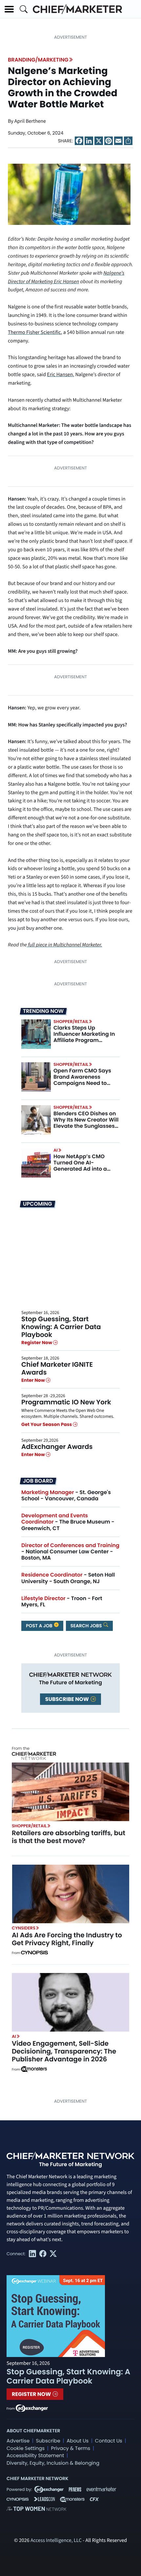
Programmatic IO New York (66, 1402)
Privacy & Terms (70, 2448)
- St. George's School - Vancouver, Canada (66, 1495)
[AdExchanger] (32, 2408)
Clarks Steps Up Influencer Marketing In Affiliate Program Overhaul (84, 1037)
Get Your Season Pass (47, 1425)
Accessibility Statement (35, 2456)
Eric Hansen (60, 375)
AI (56, 1150)
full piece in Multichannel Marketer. (65, 945)
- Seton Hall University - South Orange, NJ (68, 1578)
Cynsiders (24, 1928)
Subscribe (48, 2441)
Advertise (18, 2441)
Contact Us (109, 2441)
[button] (9, 9)
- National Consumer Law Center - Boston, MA (70, 1552)
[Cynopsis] (34, 1953)
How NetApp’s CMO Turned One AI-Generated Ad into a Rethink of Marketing (81, 1166)
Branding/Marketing (38, 60)
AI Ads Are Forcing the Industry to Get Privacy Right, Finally (67, 1939)
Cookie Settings (26, 2448)
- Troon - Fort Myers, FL (62, 1601)
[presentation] (69, 194)
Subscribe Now (68, 1699)
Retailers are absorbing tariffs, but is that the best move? (69, 1837)
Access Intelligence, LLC (56, 2541)
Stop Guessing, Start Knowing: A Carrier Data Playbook (61, 1327)
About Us (78, 2441)
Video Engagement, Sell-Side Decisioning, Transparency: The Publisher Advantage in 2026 (64, 2051)
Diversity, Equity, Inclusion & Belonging (53, 2463)
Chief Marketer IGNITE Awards (57, 1368)
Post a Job (40, 1626)
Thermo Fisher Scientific (34, 333)
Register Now (37, 1343)
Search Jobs (87, 1626)
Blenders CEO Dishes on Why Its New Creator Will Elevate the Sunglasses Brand (86, 1123)
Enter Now (34, 1380)
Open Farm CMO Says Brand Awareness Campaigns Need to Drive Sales (82, 1080)
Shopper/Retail (71, 1022)
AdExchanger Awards (57, 1447)
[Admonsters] (34, 2069)
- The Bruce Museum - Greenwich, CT (68, 1522)
